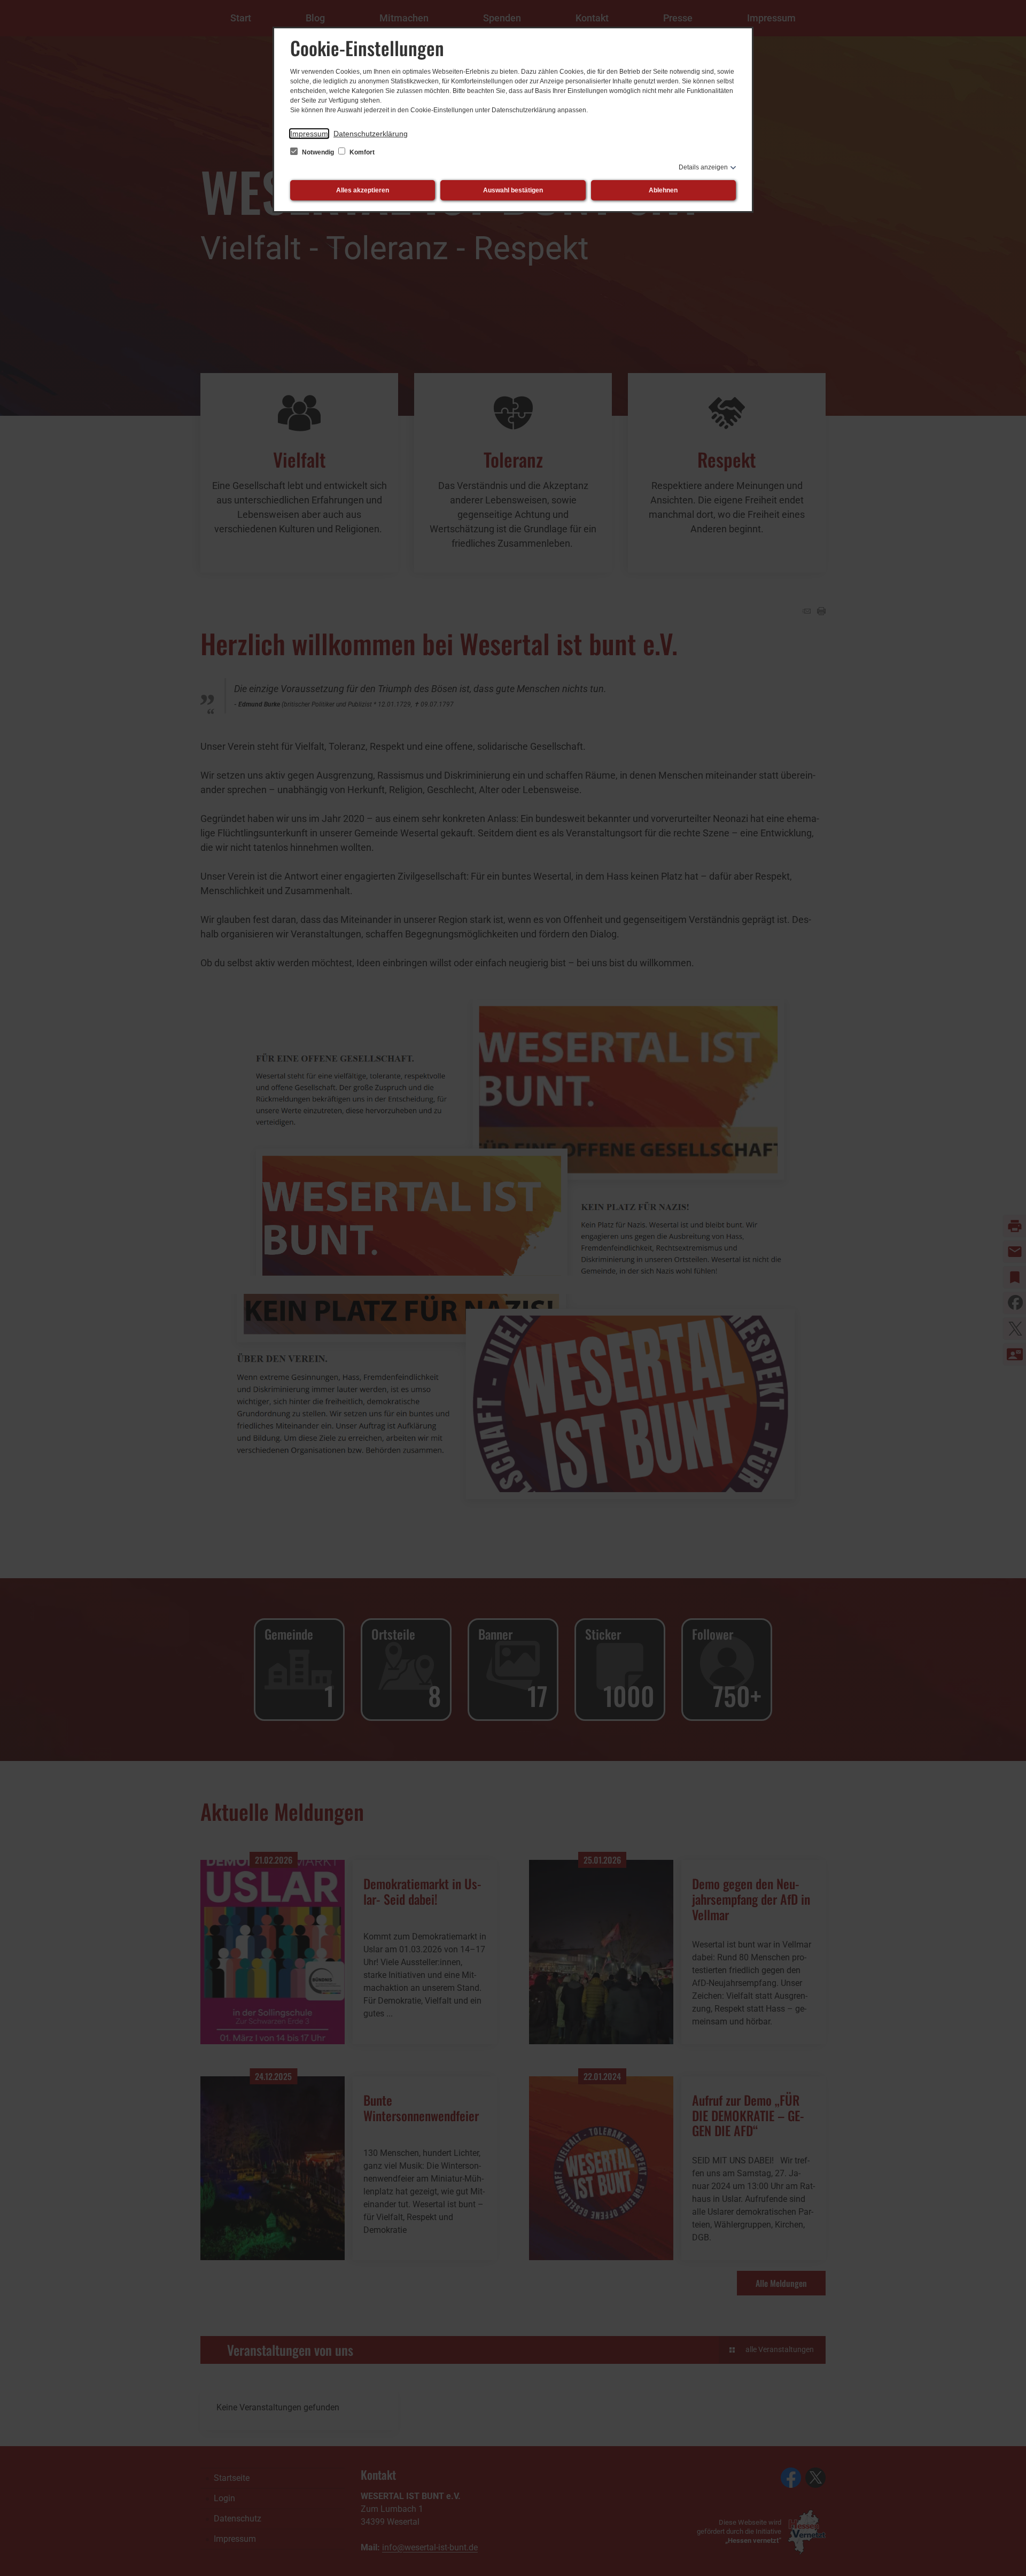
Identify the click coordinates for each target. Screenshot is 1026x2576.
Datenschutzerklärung (371, 134)
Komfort (361, 152)
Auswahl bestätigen (513, 190)
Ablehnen (663, 190)
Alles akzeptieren (363, 190)
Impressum (309, 134)
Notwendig (318, 152)
